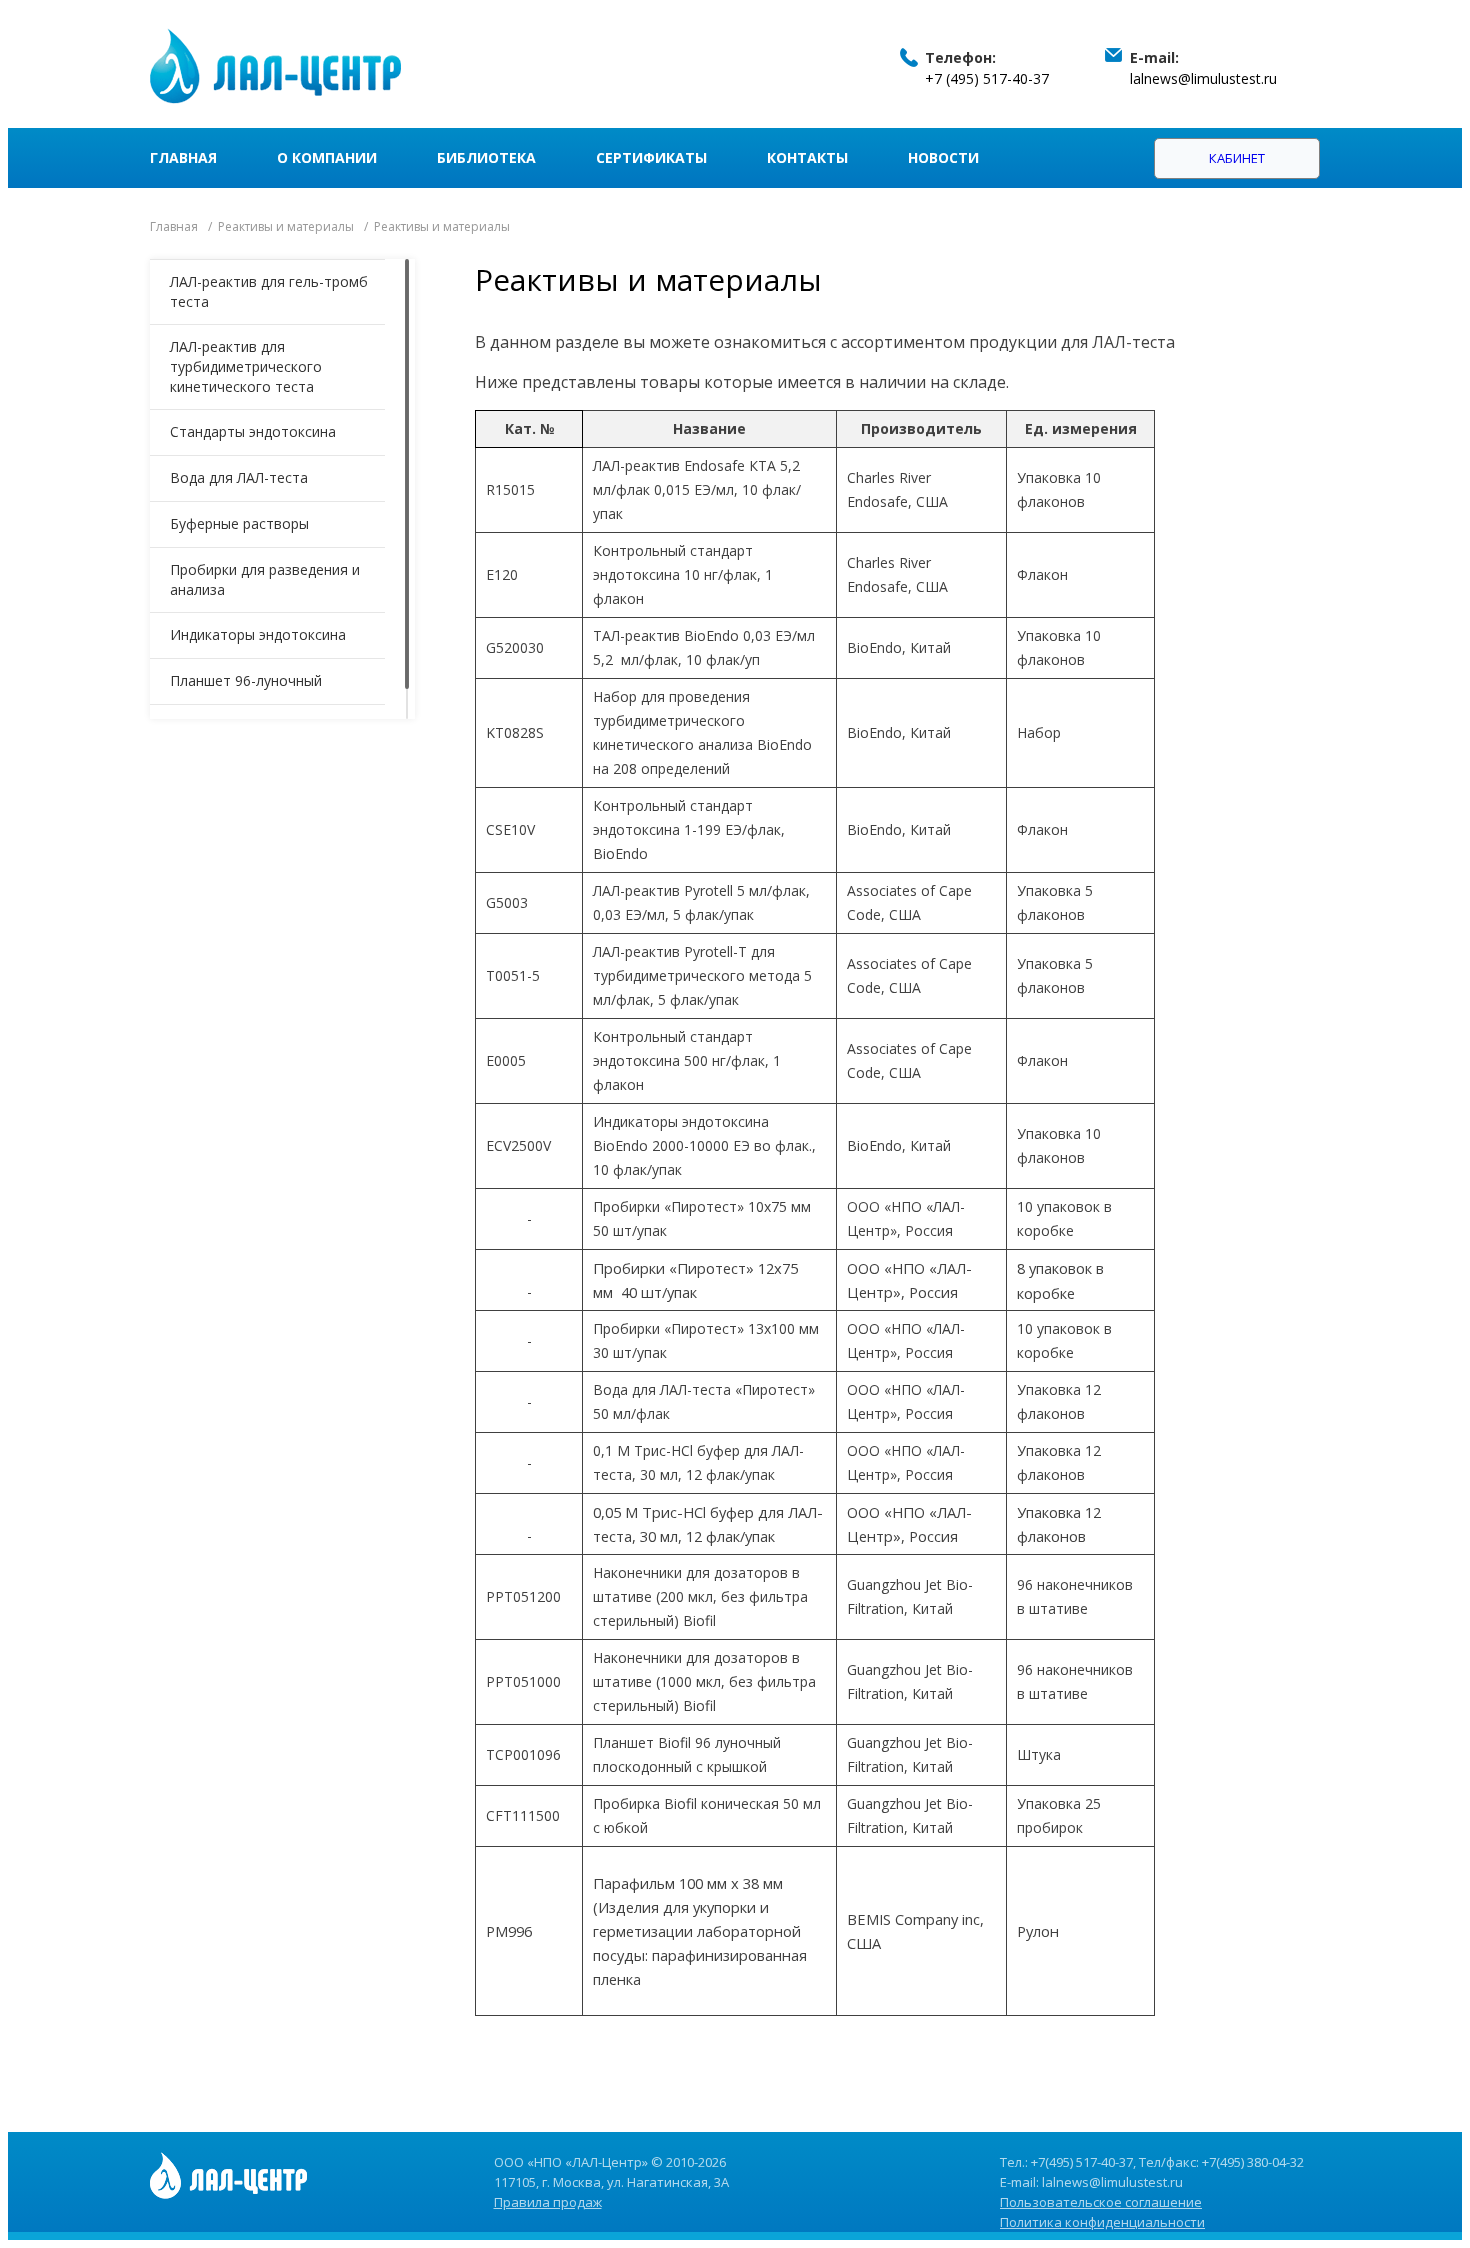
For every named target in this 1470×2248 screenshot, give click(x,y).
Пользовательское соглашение (1101, 2202)
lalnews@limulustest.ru (1203, 78)
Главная (183, 157)
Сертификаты (651, 157)
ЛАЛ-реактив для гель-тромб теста (269, 291)
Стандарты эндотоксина (253, 431)
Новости (943, 157)
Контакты (807, 157)
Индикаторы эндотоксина (258, 634)
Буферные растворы (239, 523)
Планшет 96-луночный (246, 680)
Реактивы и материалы (286, 226)
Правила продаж (548, 2202)
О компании (327, 157)
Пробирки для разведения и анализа (265, 579)
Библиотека (486, 157)
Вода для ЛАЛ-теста (239, 477)
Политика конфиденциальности (1102, 2222)
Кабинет (1237, 158)
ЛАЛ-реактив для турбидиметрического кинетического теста (246, 366)
